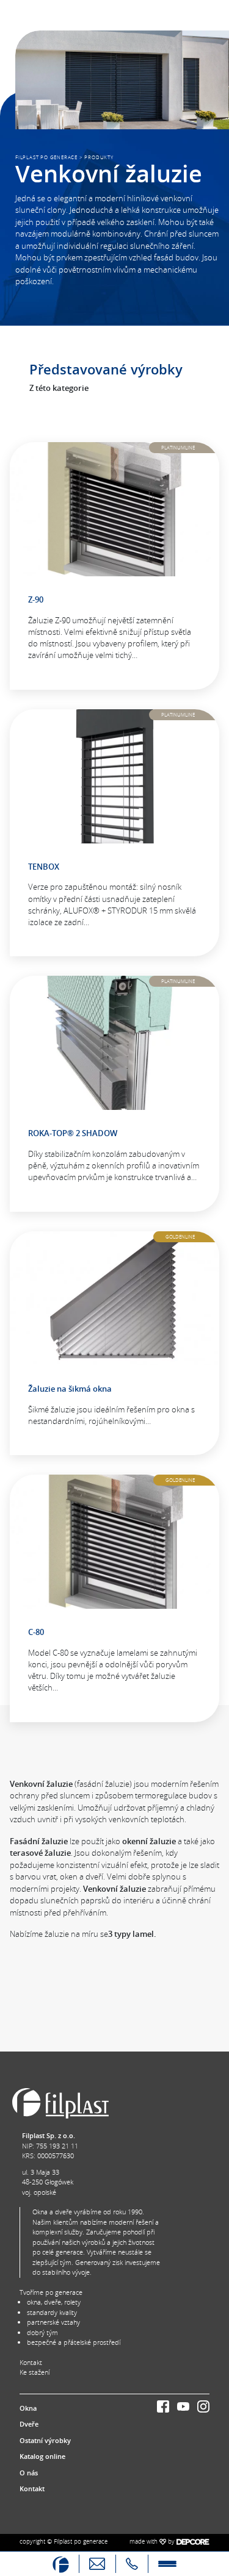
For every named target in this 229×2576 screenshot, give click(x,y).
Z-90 (36, 599)
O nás (29, 2473)
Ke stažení (35, 2372)
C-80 (36, 1632)
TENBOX (44, 867)
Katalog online (42, 2456)
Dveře (29, 2424)
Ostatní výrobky (45, 2440)
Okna (28, 2408)
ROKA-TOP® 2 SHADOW (73, 1133)
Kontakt (31, 2362)
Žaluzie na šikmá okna (70, 1389)
